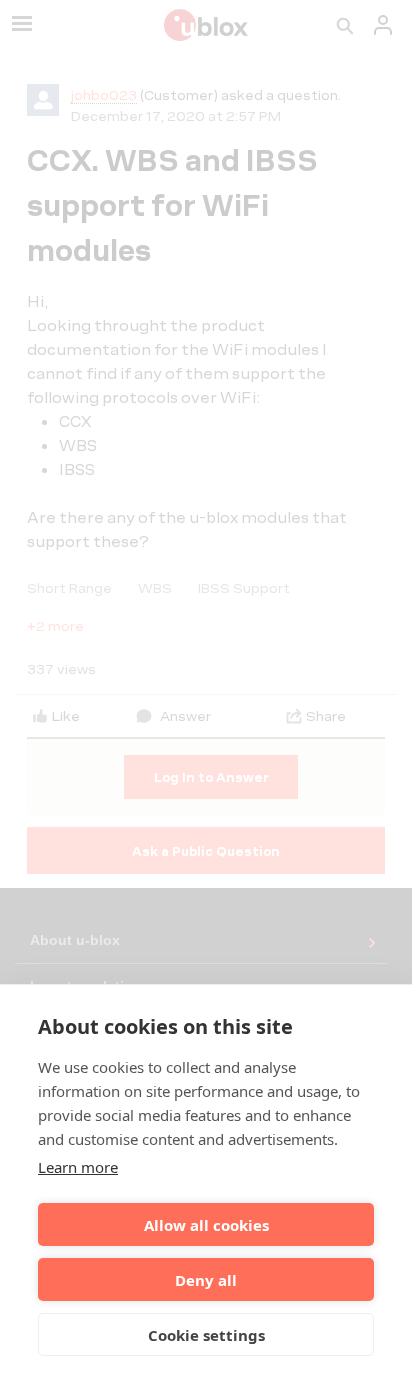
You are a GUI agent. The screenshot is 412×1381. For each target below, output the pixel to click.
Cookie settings (206, 1335)
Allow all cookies (206, 1225)
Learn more (78, 1167)
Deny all (206, 1280)
